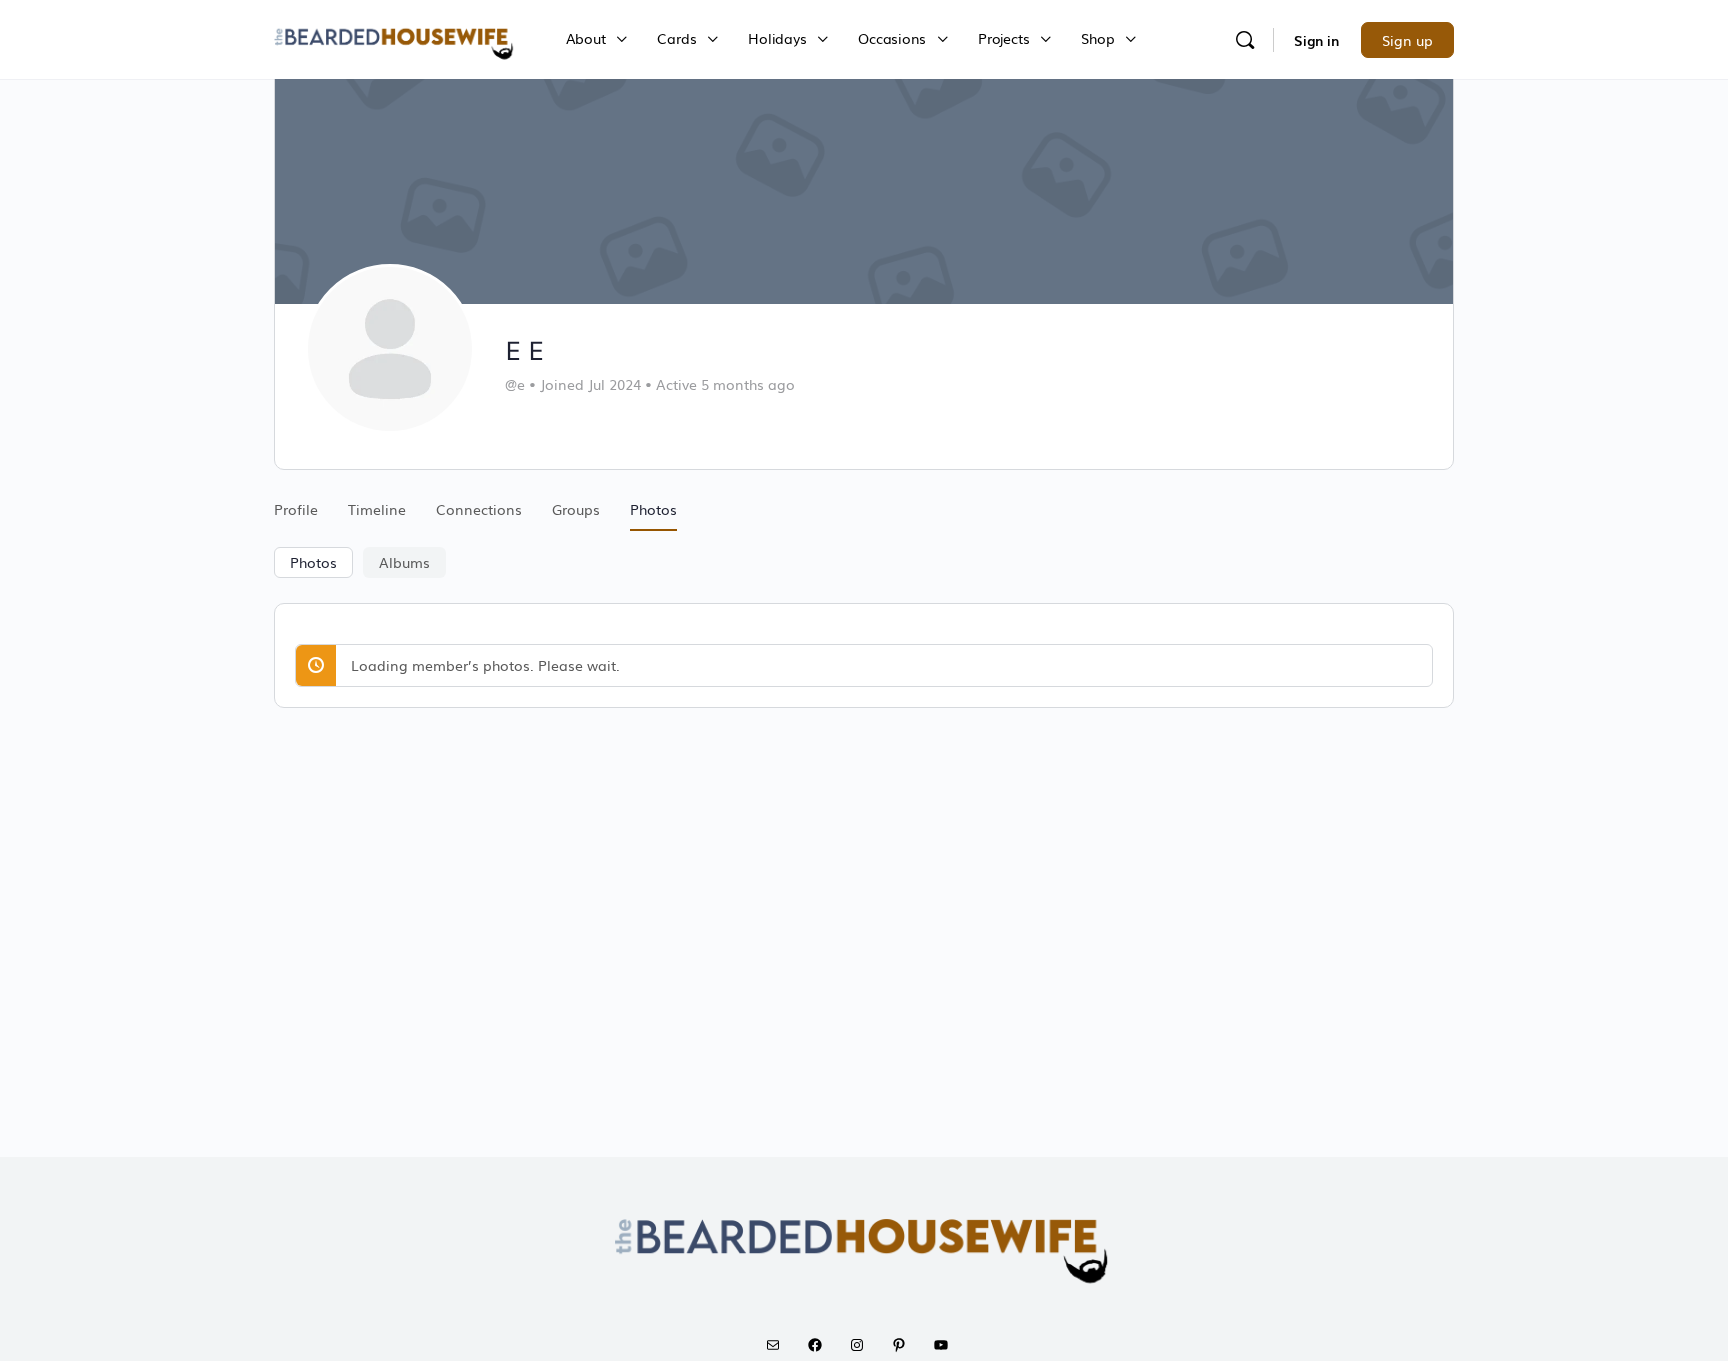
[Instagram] (864, 1345)
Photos (313, 562)
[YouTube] (948, 1345)
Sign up (1407, 40)
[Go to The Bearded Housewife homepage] (395, 37)
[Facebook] (822, 1345)
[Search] (1245, 40)
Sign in (1316, 40)
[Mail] (780, 1345)
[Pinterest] (906, 1345)
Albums (404, 562)
